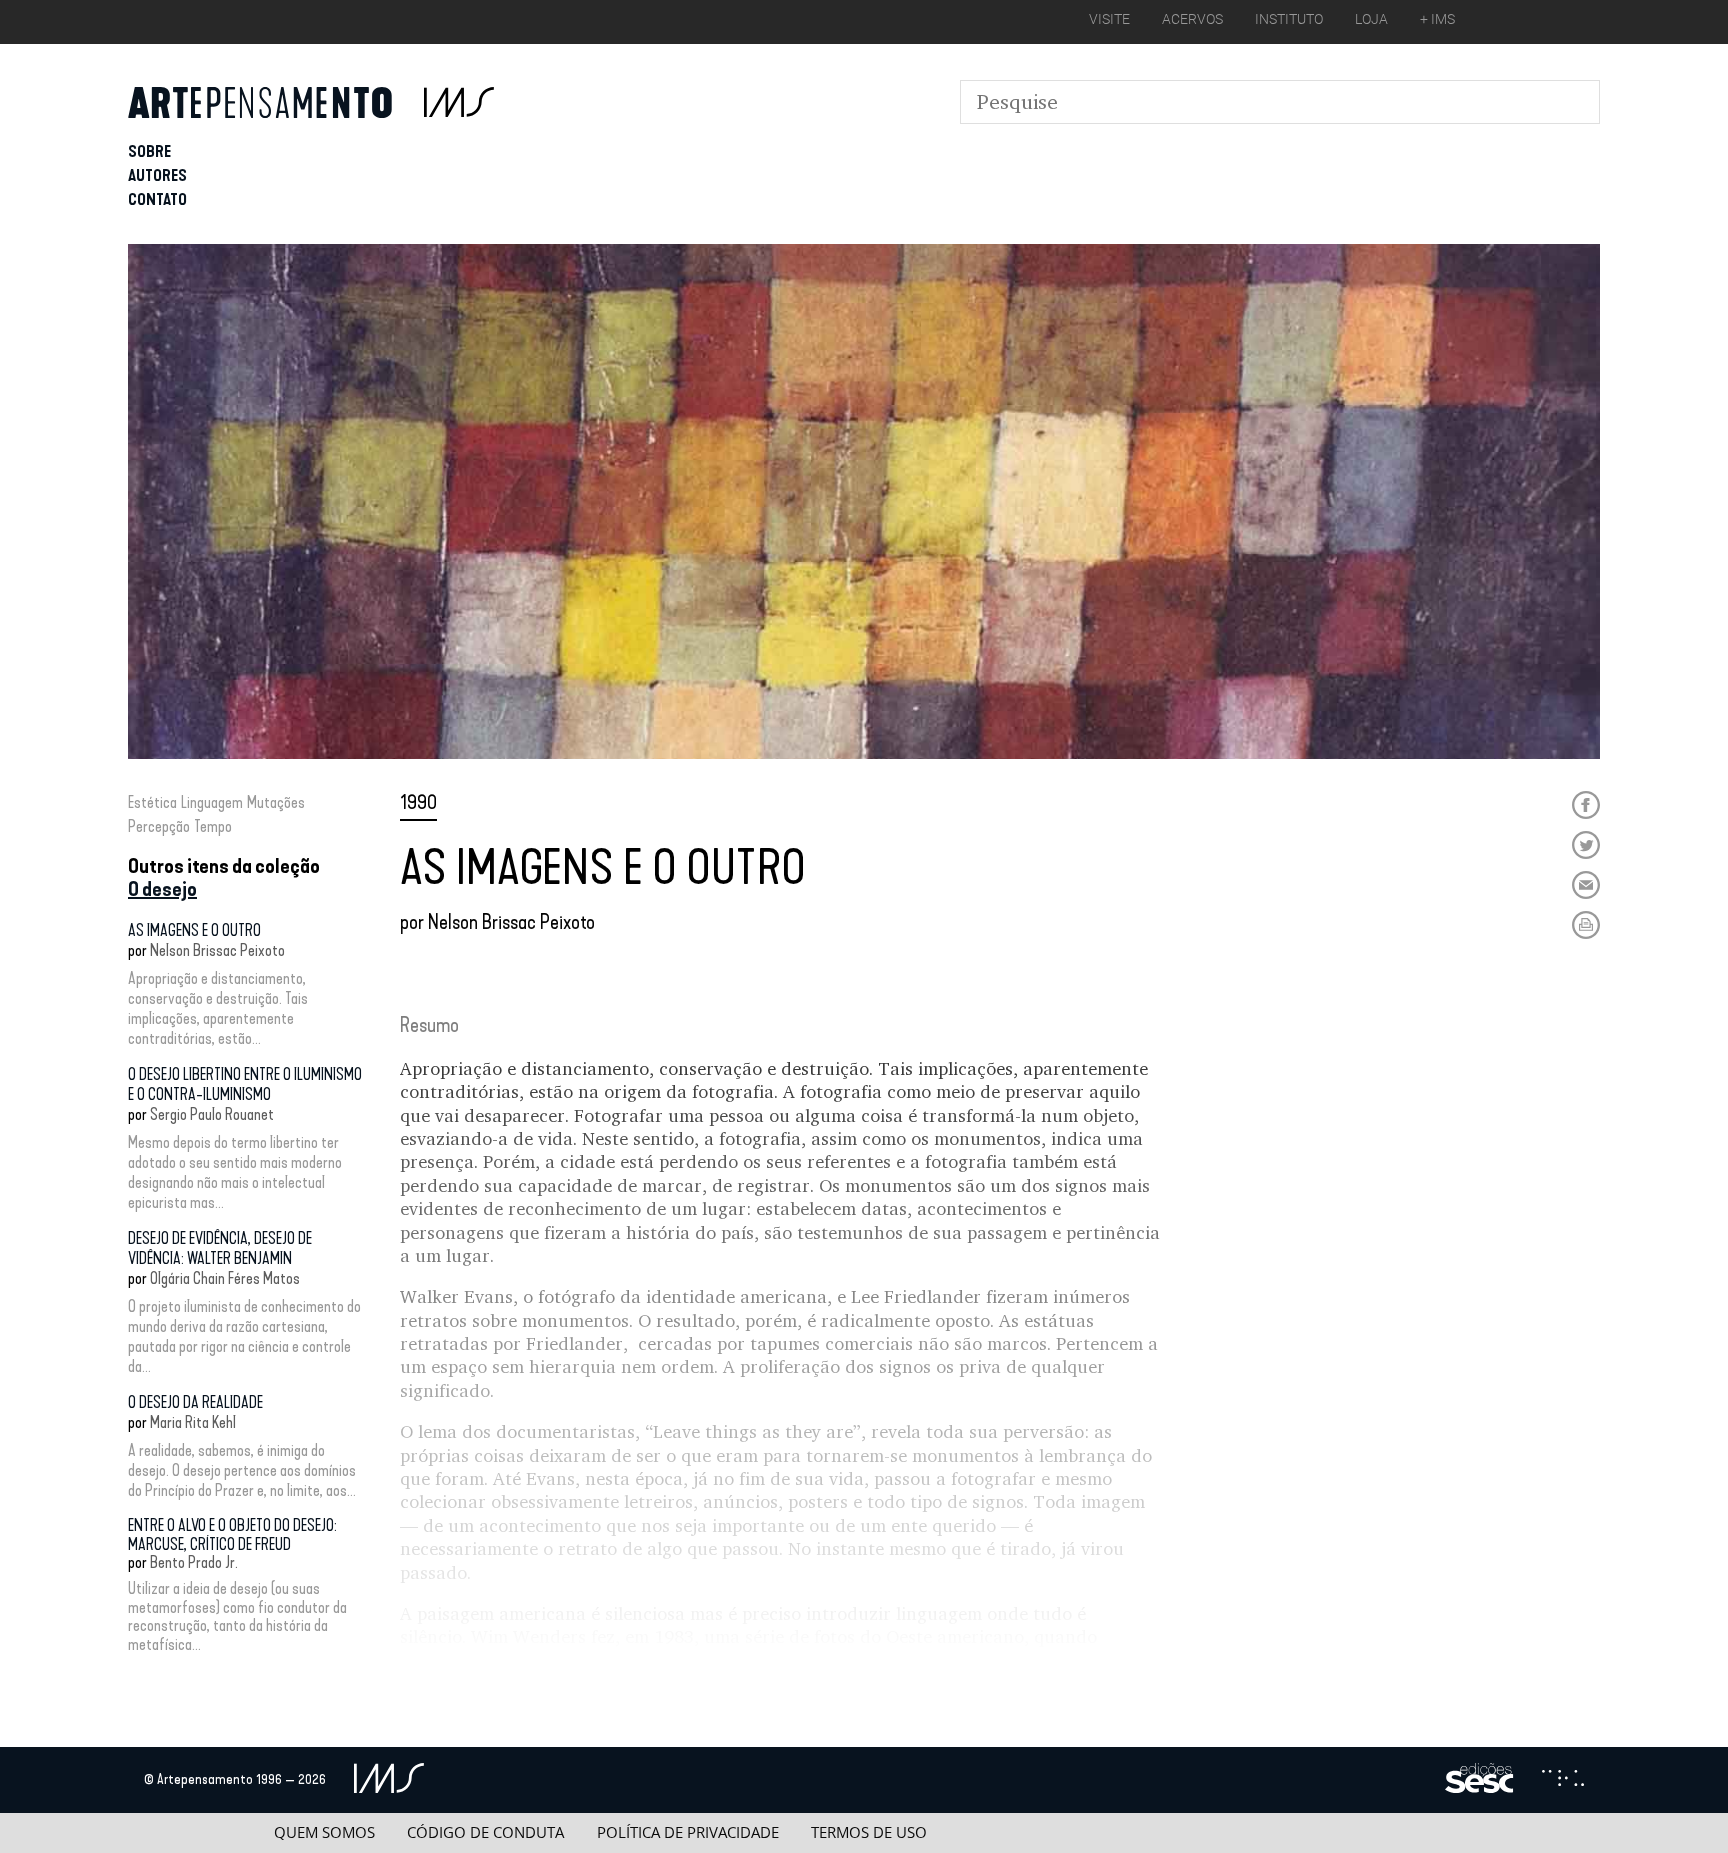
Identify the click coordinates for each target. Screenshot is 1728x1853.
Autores (157, 175)
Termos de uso (869, 1832)
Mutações (276, 802)
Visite (1109, 19)
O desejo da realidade (195, 1402)
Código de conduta (485, 1832)
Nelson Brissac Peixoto (217, 950)
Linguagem (212, 802)
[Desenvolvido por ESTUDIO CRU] (1563, 1780)
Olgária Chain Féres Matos (225, 1278)
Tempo (213, 826)
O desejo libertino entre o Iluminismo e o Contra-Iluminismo (245, 1084)
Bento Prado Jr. (194, 1562)
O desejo (162, 889)
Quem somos (324, 1832)
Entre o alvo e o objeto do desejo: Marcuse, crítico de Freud (232, 1534)
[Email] (1586, 885)
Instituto (1289, 19)
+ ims (1437, 19)
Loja (1371, 19)
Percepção (159, 826)
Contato (157, 199)
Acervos (1192, 19)
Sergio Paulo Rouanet (212, 1114)
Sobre (149, 151)
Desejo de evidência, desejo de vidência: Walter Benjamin (220, 1248)
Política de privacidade (688, 1832)
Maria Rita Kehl (193, 1422)
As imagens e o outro (194, 930)
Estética (152, 802)
